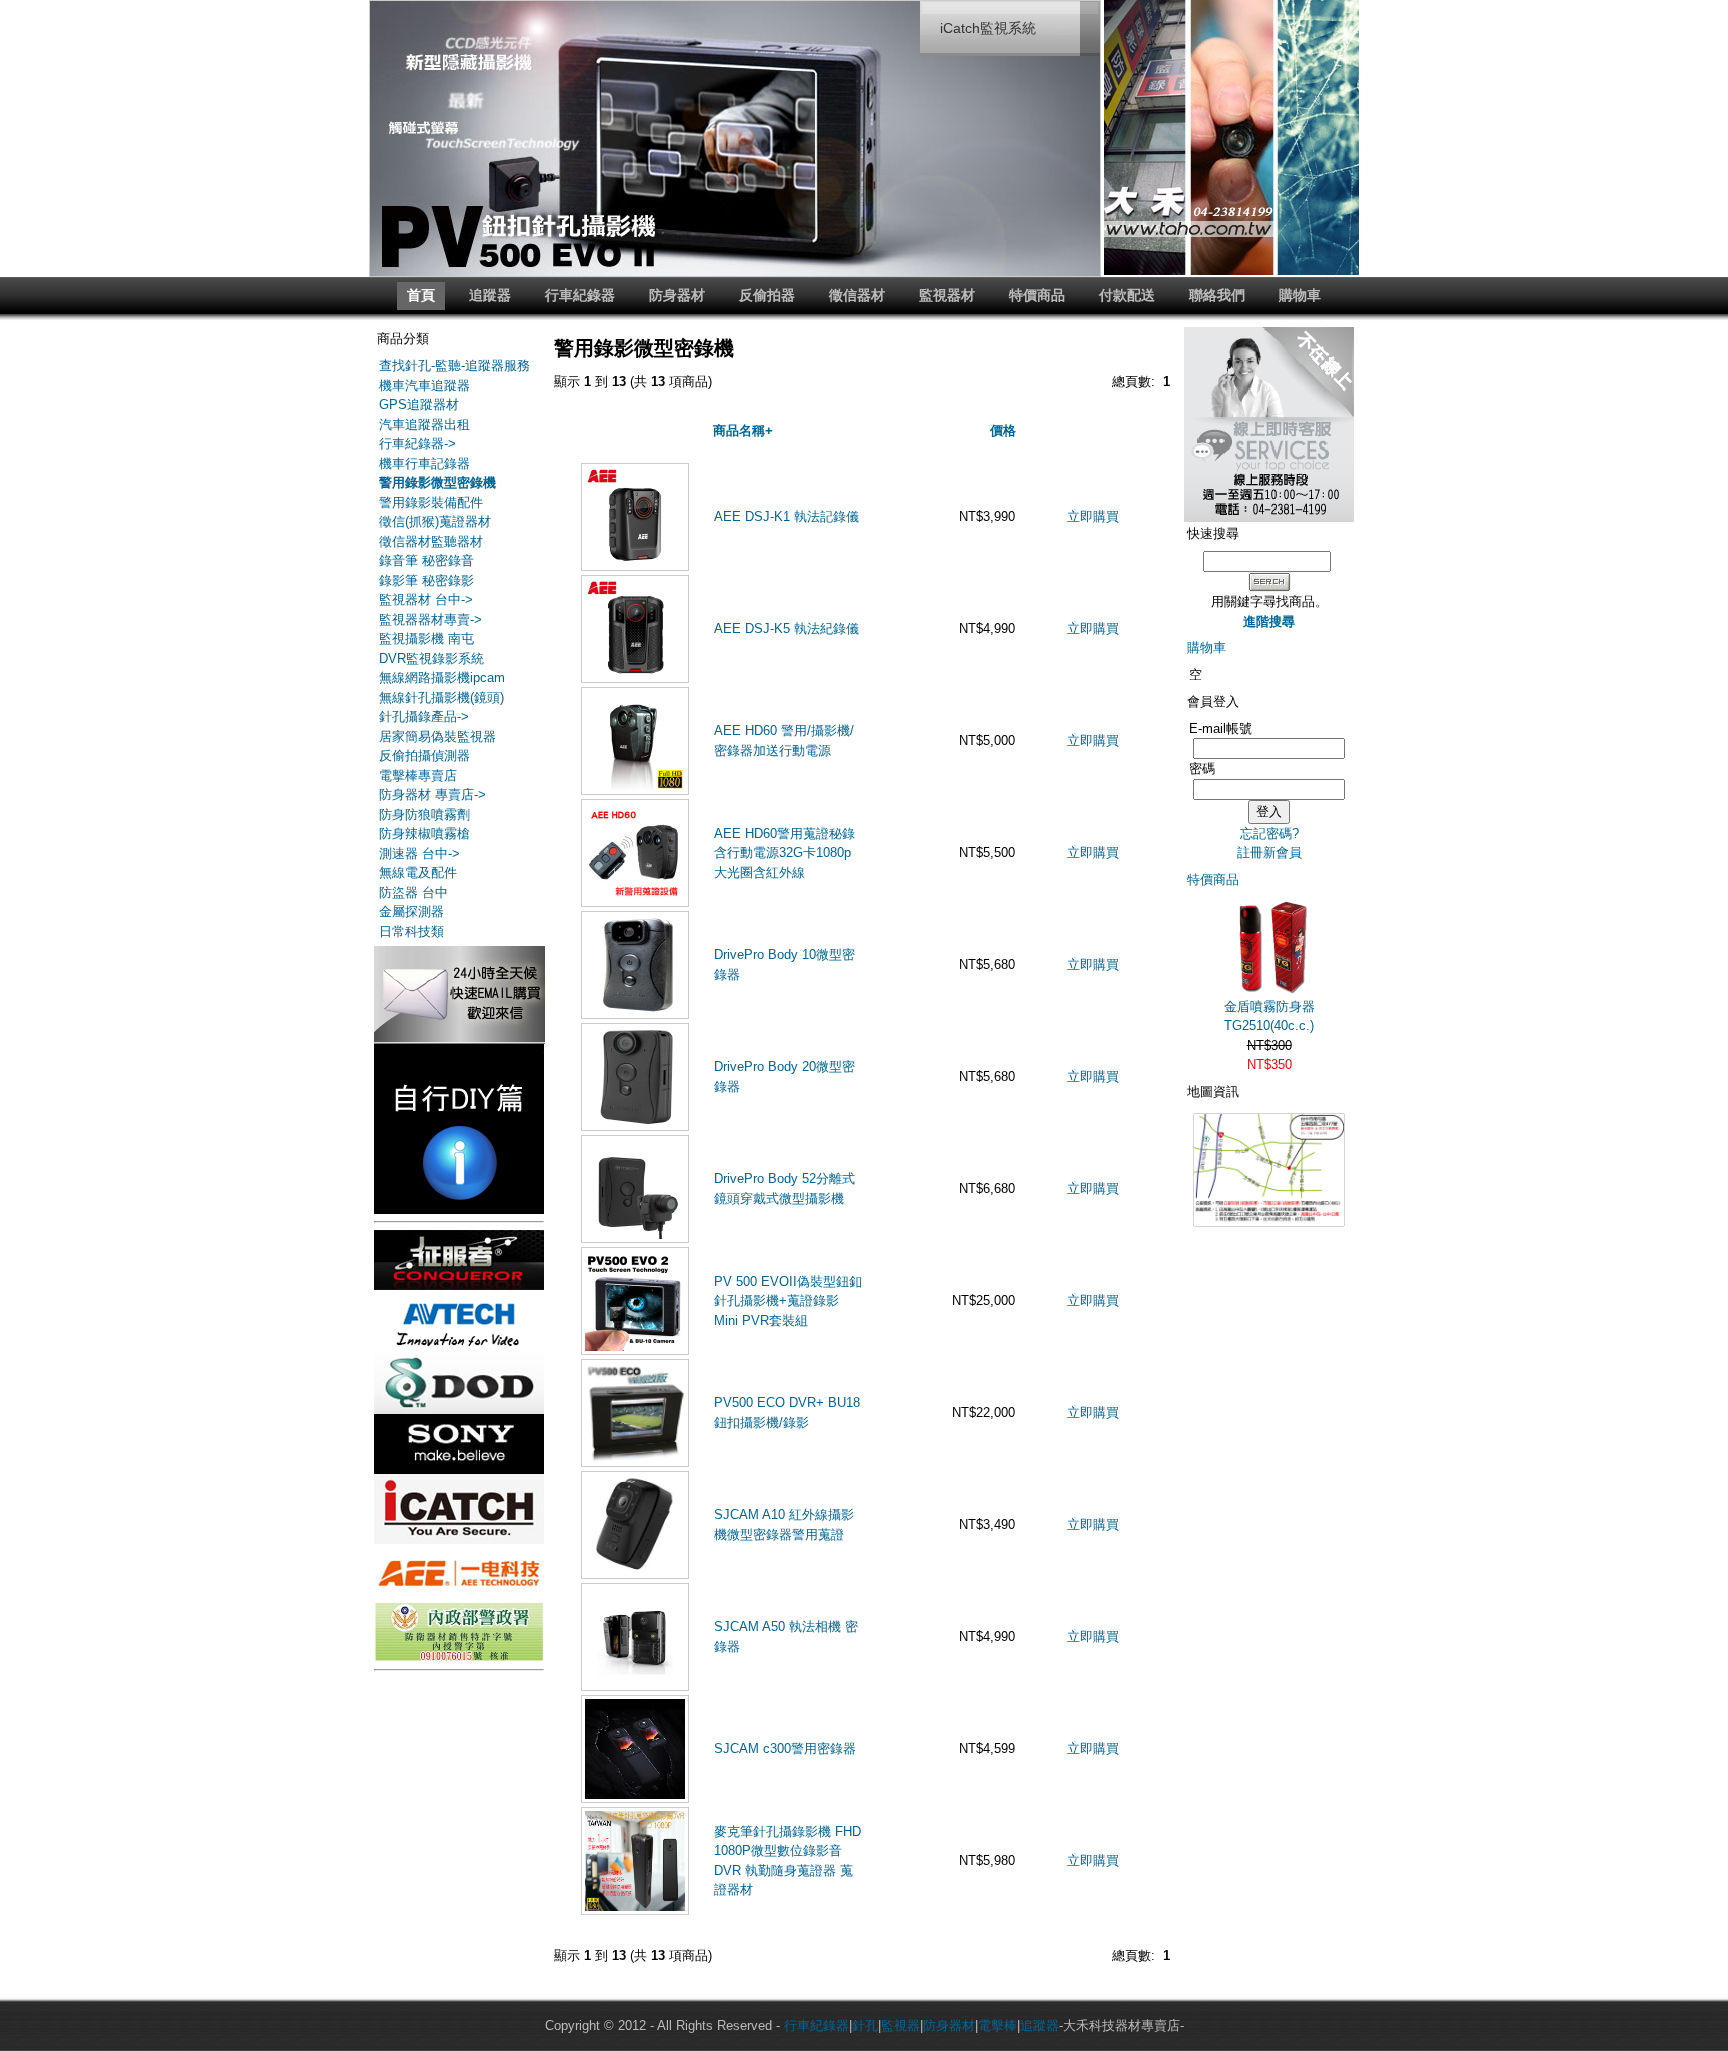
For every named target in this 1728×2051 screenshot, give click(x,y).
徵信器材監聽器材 (431, 541)
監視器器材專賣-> (430, 619)
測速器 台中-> (419, 853)
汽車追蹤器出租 (424, 424)
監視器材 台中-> (426, 599)
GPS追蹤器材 (419, 404)
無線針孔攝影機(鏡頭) (441, 697)
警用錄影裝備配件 (431, 502)
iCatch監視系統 (988, 28)
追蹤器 (490, 295)
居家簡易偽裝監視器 (437, 736)
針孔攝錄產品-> (424, 716)
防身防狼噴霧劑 (424, 814)
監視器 (900, 2025)
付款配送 (1127, 295)
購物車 (1300, 295)
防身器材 (677, 295)
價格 (1003, 430)
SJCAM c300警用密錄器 (785, 1748)
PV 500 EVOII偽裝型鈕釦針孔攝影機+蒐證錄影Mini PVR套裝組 (788, 1301)
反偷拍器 (767, 295)
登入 (1269, 811)
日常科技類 (411, 931)
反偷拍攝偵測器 (424, 755)
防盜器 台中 (413, 892)
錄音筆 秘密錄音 (426, 560)
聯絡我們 (1217, 295)
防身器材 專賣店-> (432, 794)
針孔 (865, 2025)
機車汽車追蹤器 (424, 385)
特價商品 (1037, 295)
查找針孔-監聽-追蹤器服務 (454, 365)
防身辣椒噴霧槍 (424, 833)
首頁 (421, 295)
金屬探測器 (411, 911)
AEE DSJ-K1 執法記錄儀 (786, 516)
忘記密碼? (1269, 833)
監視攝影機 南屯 (426, 638)
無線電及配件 (418, 872)
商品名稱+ (743, 430)
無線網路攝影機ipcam (442, 677)
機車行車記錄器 (424, 463)
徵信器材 (857, 295)
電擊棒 (997, 2025)
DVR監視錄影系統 (431, 658)
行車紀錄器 (580, 295)
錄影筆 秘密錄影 (426, 580)
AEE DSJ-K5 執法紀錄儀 (786, 628)
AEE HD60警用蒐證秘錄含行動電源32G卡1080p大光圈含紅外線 (784, 853)
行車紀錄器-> (417, 443)
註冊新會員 (1269, 852)
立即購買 (1093, 516)
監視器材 (947, 295)
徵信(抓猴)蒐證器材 (435, 521)
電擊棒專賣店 (418, 775)
